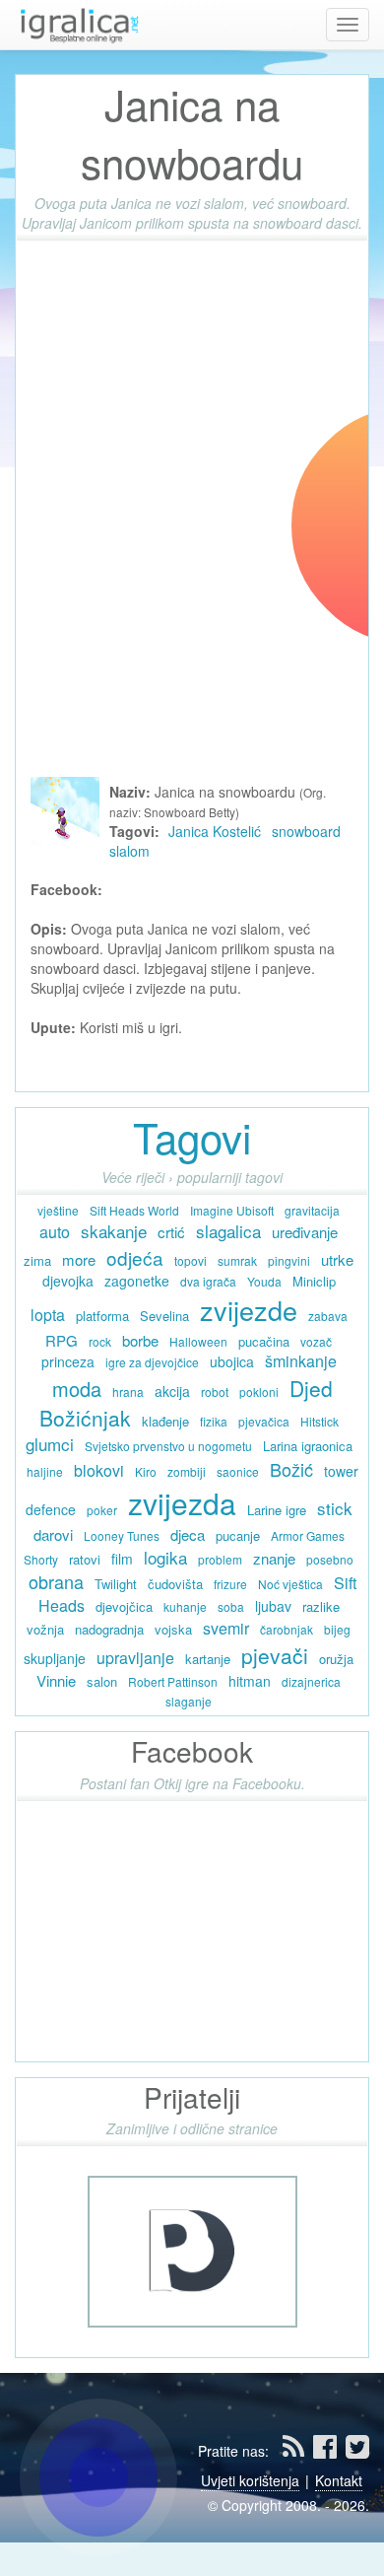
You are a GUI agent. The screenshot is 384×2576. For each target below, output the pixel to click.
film (122, 1559)
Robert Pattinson (173, 1681)
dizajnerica (311, 1681)
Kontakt (339, 2480)
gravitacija (312, 1210)
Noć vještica (290, 1584)
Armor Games (308, 1535)
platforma (102, 1316)
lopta (48, 1315)
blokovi (99, 1470)
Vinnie (56, 1680)
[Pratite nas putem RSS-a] (295, 2451)
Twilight (116, 1584)
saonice (238, 1471)
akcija (172, 1391)
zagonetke (137, 1281)
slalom (129, 851)
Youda (264, 1281)
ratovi (85, 1559)
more (79, 1259)
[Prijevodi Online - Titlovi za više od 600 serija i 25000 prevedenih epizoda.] (192, 2249)
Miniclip (314, 1281)
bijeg (337, 1629)
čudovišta (175, 1584)
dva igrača (208, 1281)
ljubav (273, 1606)
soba (231, 1606)
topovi (191, 1260)
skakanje (114, 1231)
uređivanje (305, 1232)
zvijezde (249, 1310)
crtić (171, 1232)
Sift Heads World (134, 1210)
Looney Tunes (122, 1535)
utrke (337, 1259)
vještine (58, 1210)
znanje (274, 1558)
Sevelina (164, 1316)
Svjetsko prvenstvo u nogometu (168, 1446)
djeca (188, 1534)
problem (220, 1559)
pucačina (264, 1341)
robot (215, 1392)
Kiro (146, 1471)
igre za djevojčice (152, 1362)
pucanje (238, 1535)
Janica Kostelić (215, 831)
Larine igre (277, 1510)
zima (37, 1260)
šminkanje (301, 1361)
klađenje (165, 1421)
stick (335, 1508)
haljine (45, 1471)
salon (102, 1681)
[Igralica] (79, 25)
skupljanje (55, 1658)
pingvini (289, 1260)
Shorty (41, 1559)
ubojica (232, 1361)
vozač (316, 1341)
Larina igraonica (308, 1446)
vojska (173, 1629)
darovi (53, 1534)
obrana (56, 1581)
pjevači (275, 1655)
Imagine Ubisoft (232, 1210)
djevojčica (124, 1606)
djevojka (68, 1281)
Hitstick (320, 1421)
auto (55, 1232)
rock (100, 1341)
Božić (291, 1469)
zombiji (187, 1471)
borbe (140, 1340)
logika (165, 1557)
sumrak (237, 1260)
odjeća (135, 1257)
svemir (226, 1628)
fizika (214, 1421)
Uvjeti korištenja (250, 2480)
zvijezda (182, 1503)
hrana (128, 1392)
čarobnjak (287, 1629)
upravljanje (135, 1658)
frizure (230, 1584)
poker (102, 1510)
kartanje (208, 1659)
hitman (250, 1681)
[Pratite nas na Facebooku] (327, 2451)
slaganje (189, 1701)
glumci (50, 1444)
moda (77, 1389)
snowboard (306, 831)
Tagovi (192, 1137)
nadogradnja (109, 1629)
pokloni (259, 1392)
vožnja (45, 1629)
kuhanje (185, 1606)
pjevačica (264, 1421)
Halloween (198, 1341)
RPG (62, 1340)
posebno (330, 1559)
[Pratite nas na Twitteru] (357, 2451)
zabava (328, 1316)
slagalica (228, 1231)
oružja (336, 1659)
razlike (321, 1606)
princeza (68, 1361)
